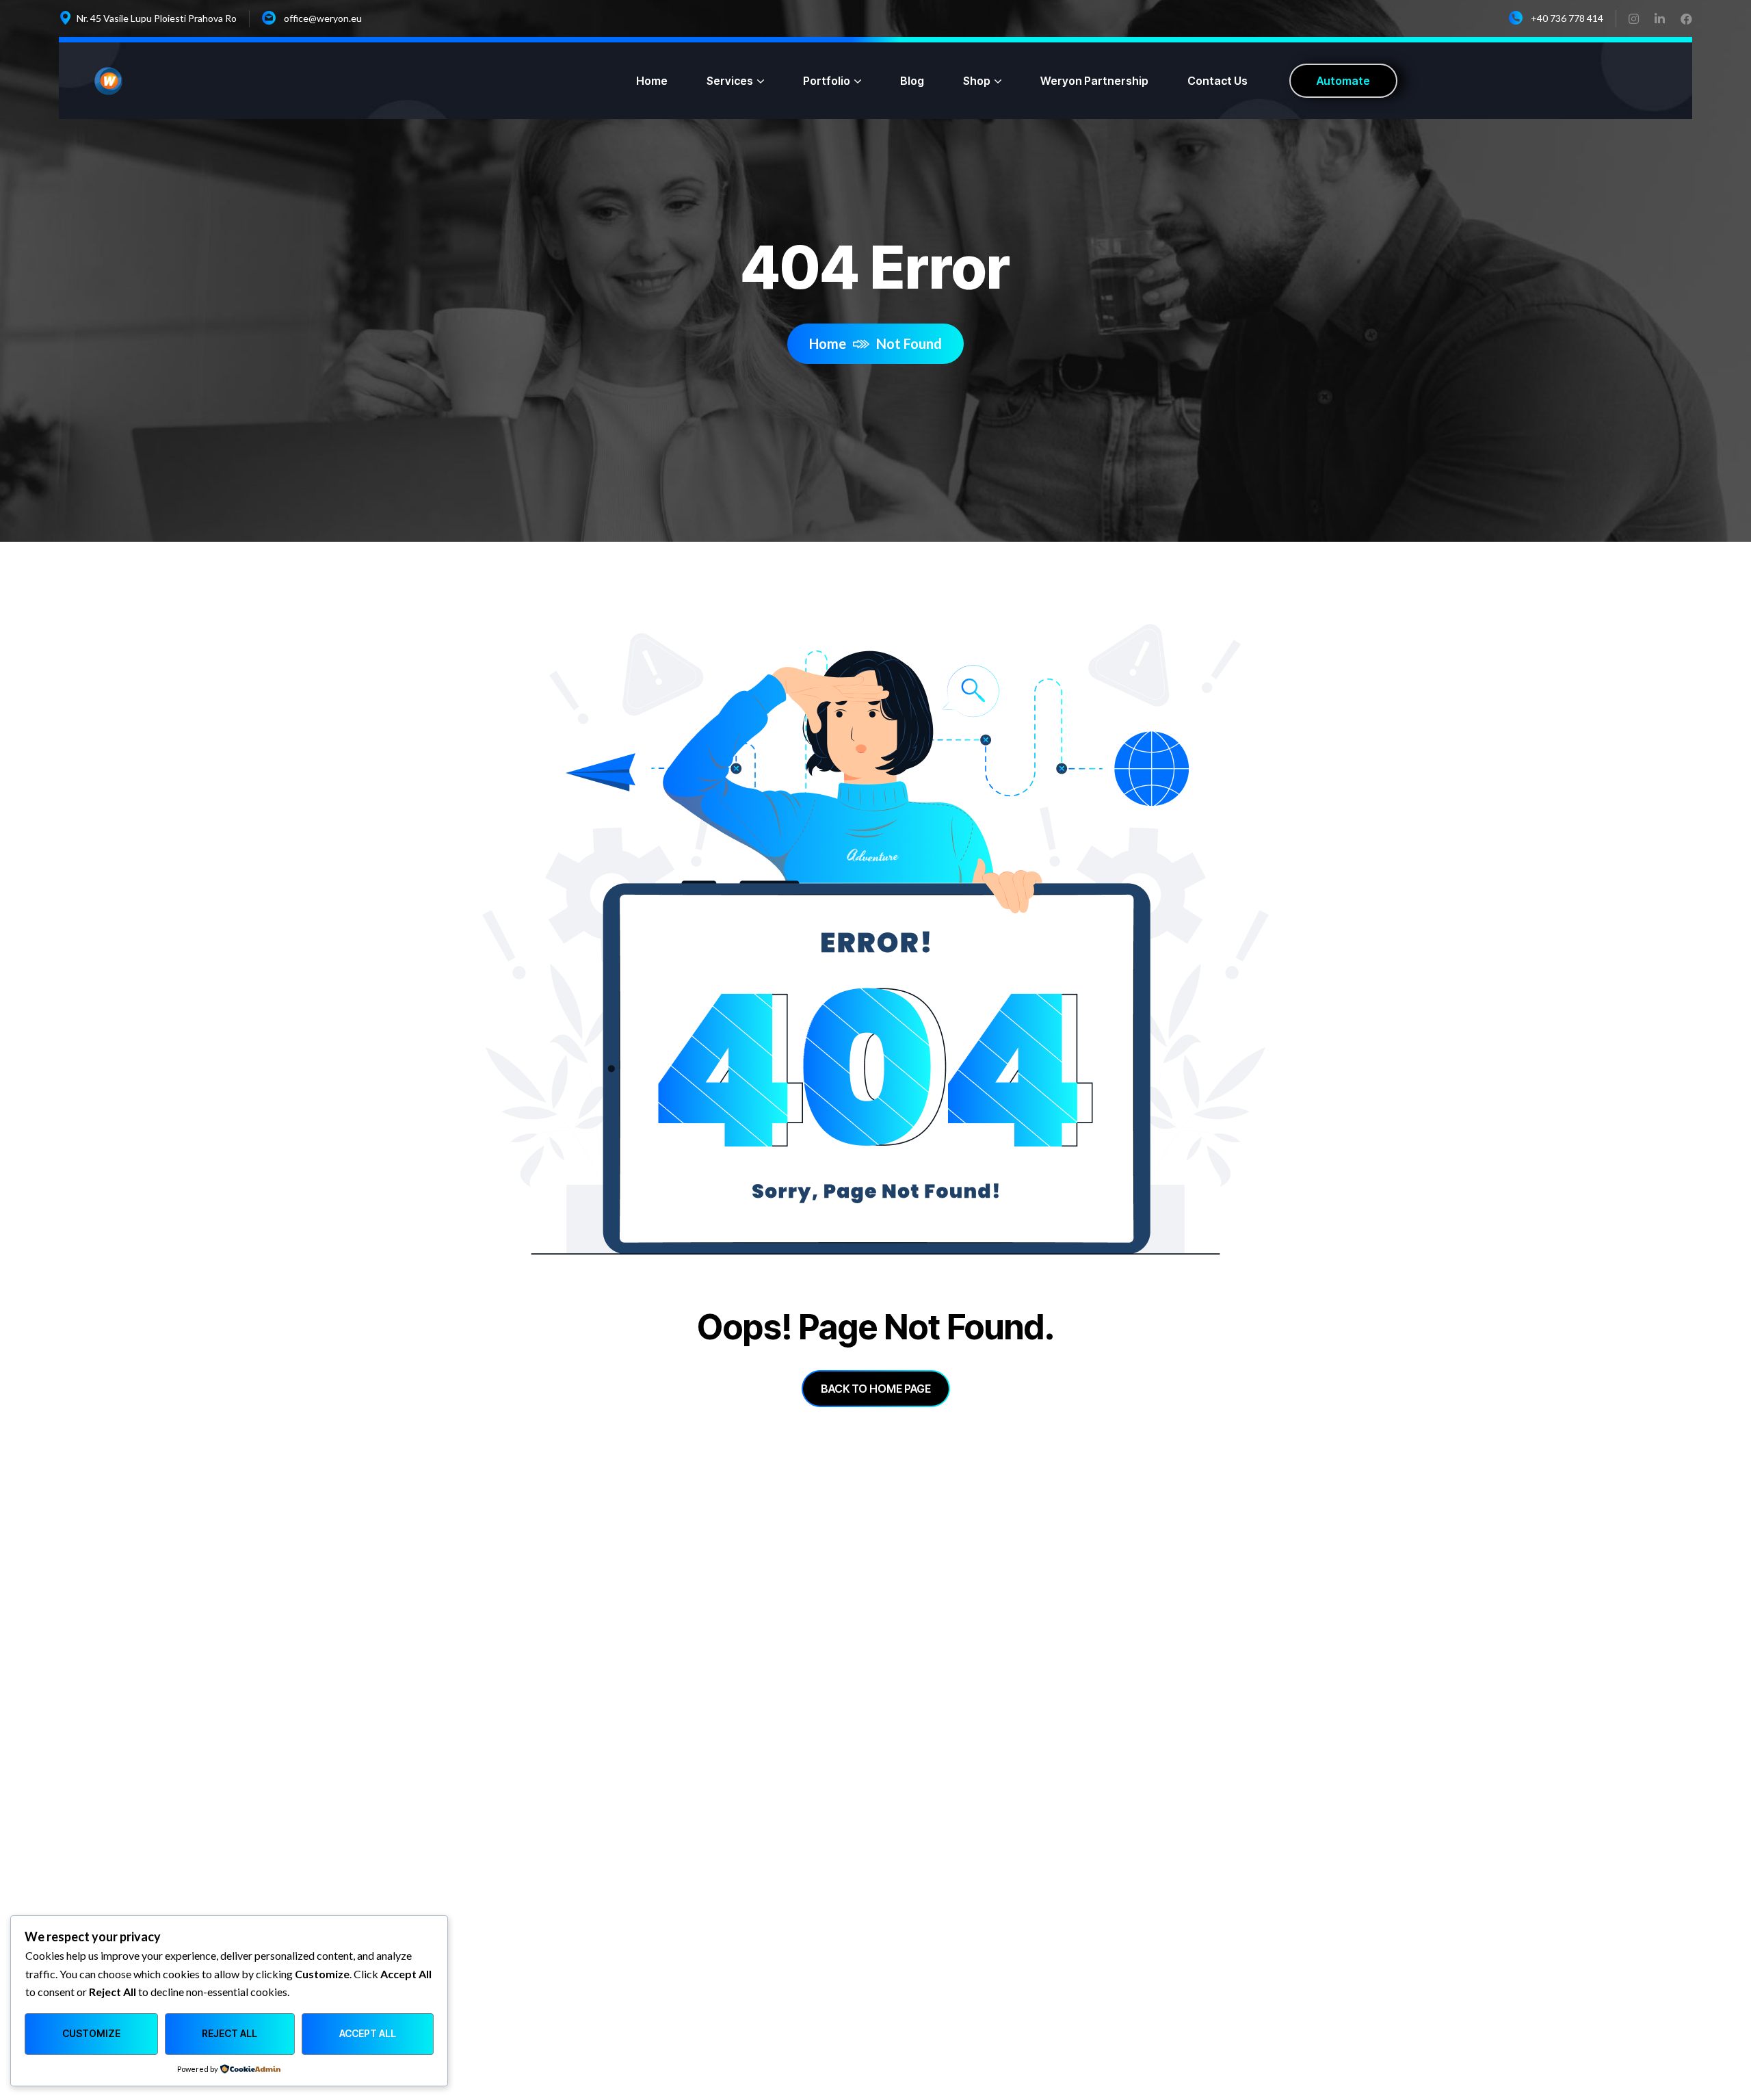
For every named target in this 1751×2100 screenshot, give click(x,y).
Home (828, 343)
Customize (91, 2033)
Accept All (368, 2033)
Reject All (229, 2033)
